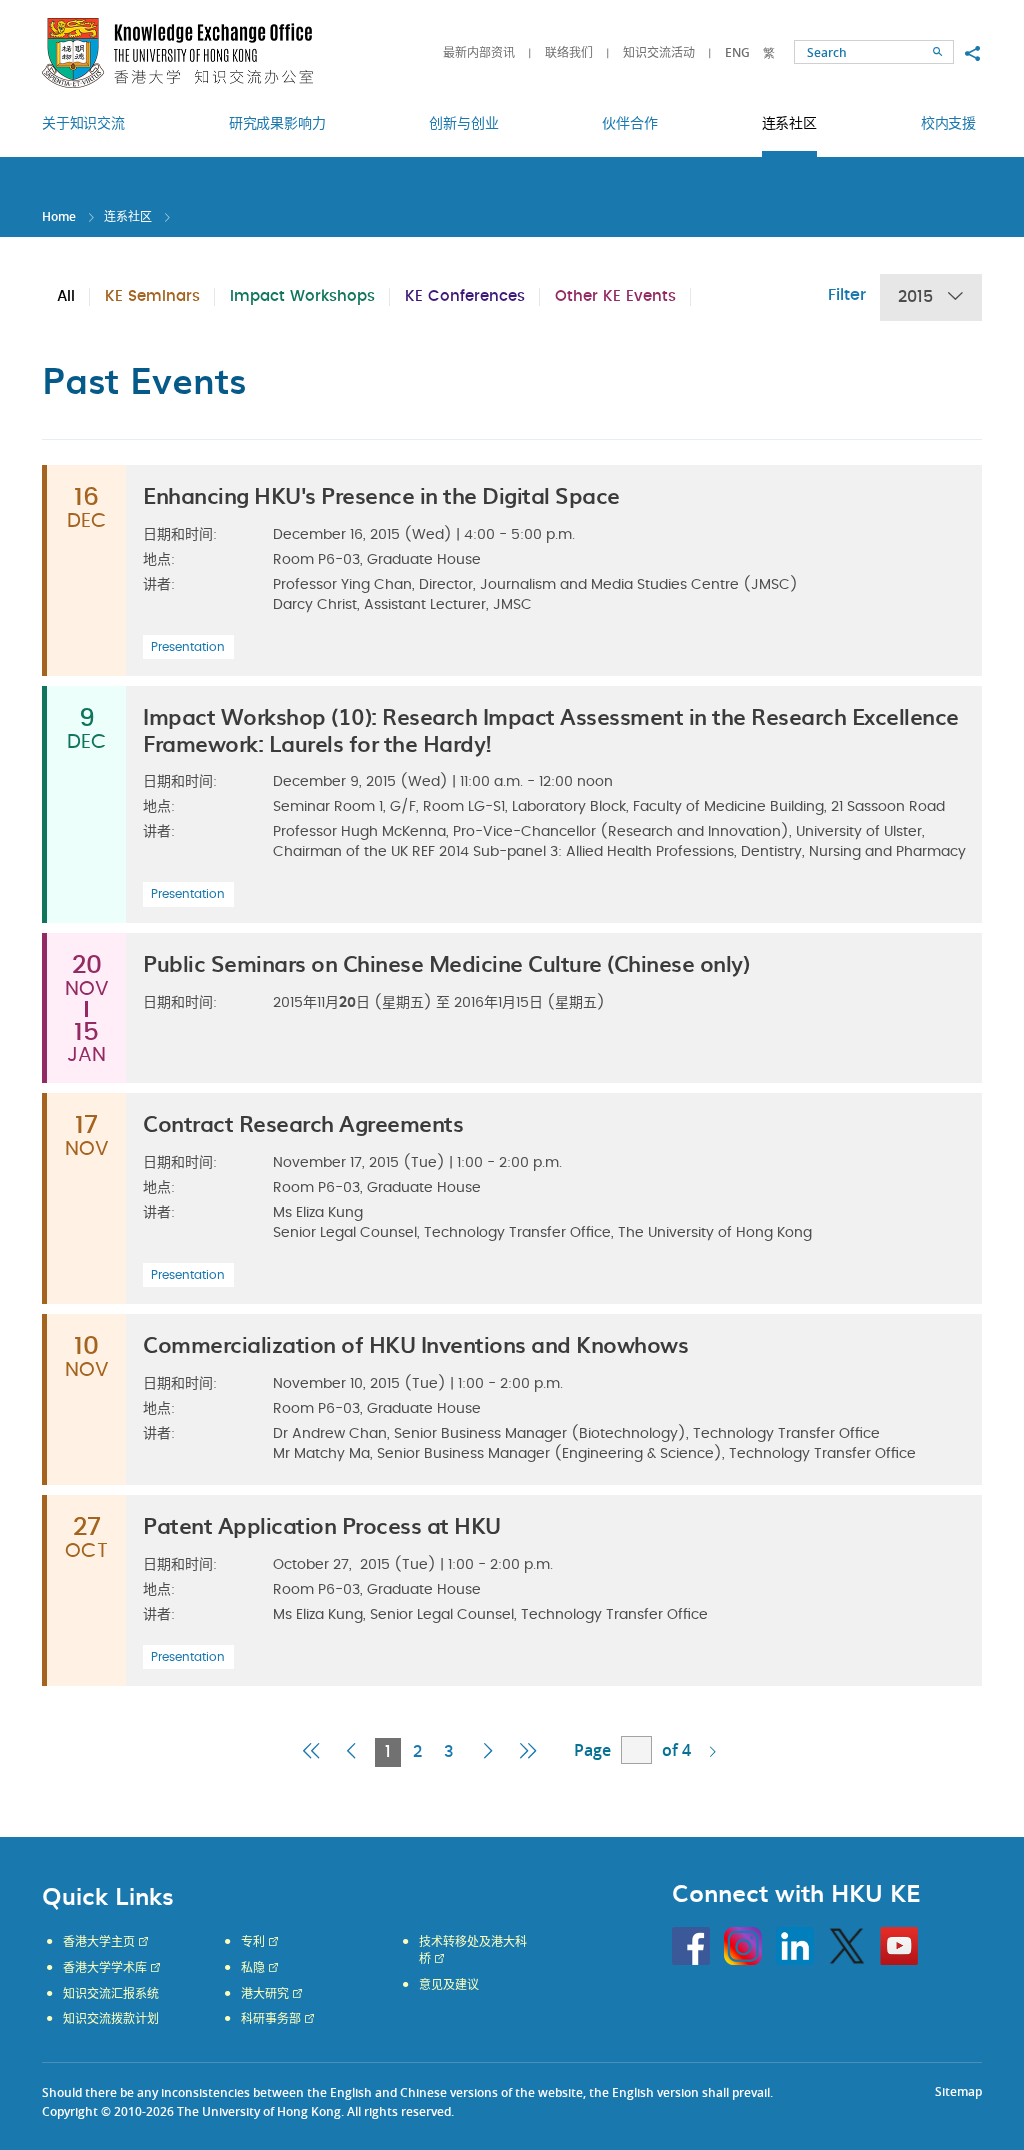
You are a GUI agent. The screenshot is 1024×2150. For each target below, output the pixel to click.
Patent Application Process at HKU (322, 1524)
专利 (253, 1942)
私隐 (253, 1968)
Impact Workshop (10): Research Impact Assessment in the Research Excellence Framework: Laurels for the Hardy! (551, 728)
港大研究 (265, 1994)
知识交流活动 (659, 52)
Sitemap (958, 2091)
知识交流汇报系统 (111, 1994)
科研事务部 (271, 2019)
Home (59, 216)
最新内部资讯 (479, 52)
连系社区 (128, 216)
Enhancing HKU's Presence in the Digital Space (381, 494)
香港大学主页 (99, 1942)
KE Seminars (152, 296)
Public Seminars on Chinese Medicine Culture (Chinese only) (446, 962)
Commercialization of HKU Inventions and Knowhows (415, 1343)
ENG (737, 52)
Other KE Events (615, 296)
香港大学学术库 (105, 1968)
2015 (915, 297)
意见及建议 (449, 1985)
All (66, 296)
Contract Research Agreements (303, 1122)
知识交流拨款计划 (111, 2019)
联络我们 (569, 52)
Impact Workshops (302, 296)
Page (592, 1750)
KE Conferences (465, 296)
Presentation (188, 647)
